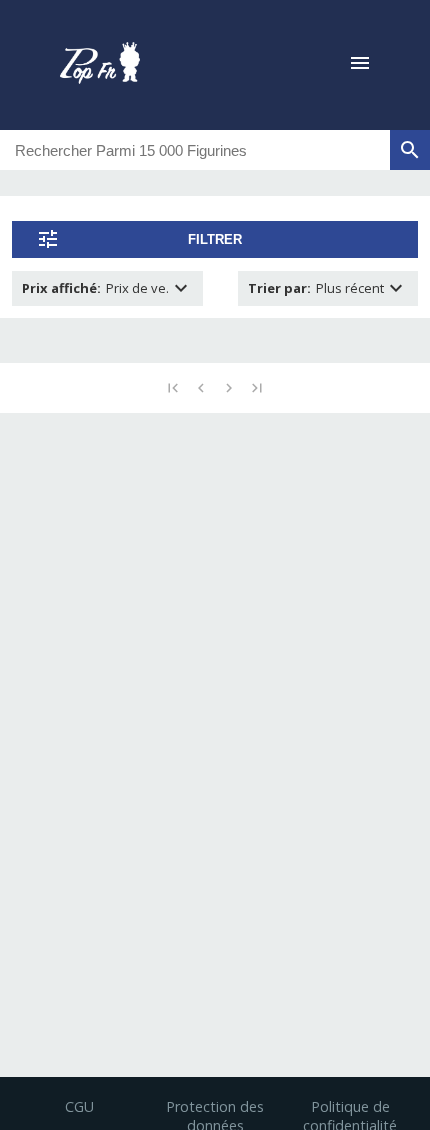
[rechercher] (410, 150)
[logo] (100, 65)
